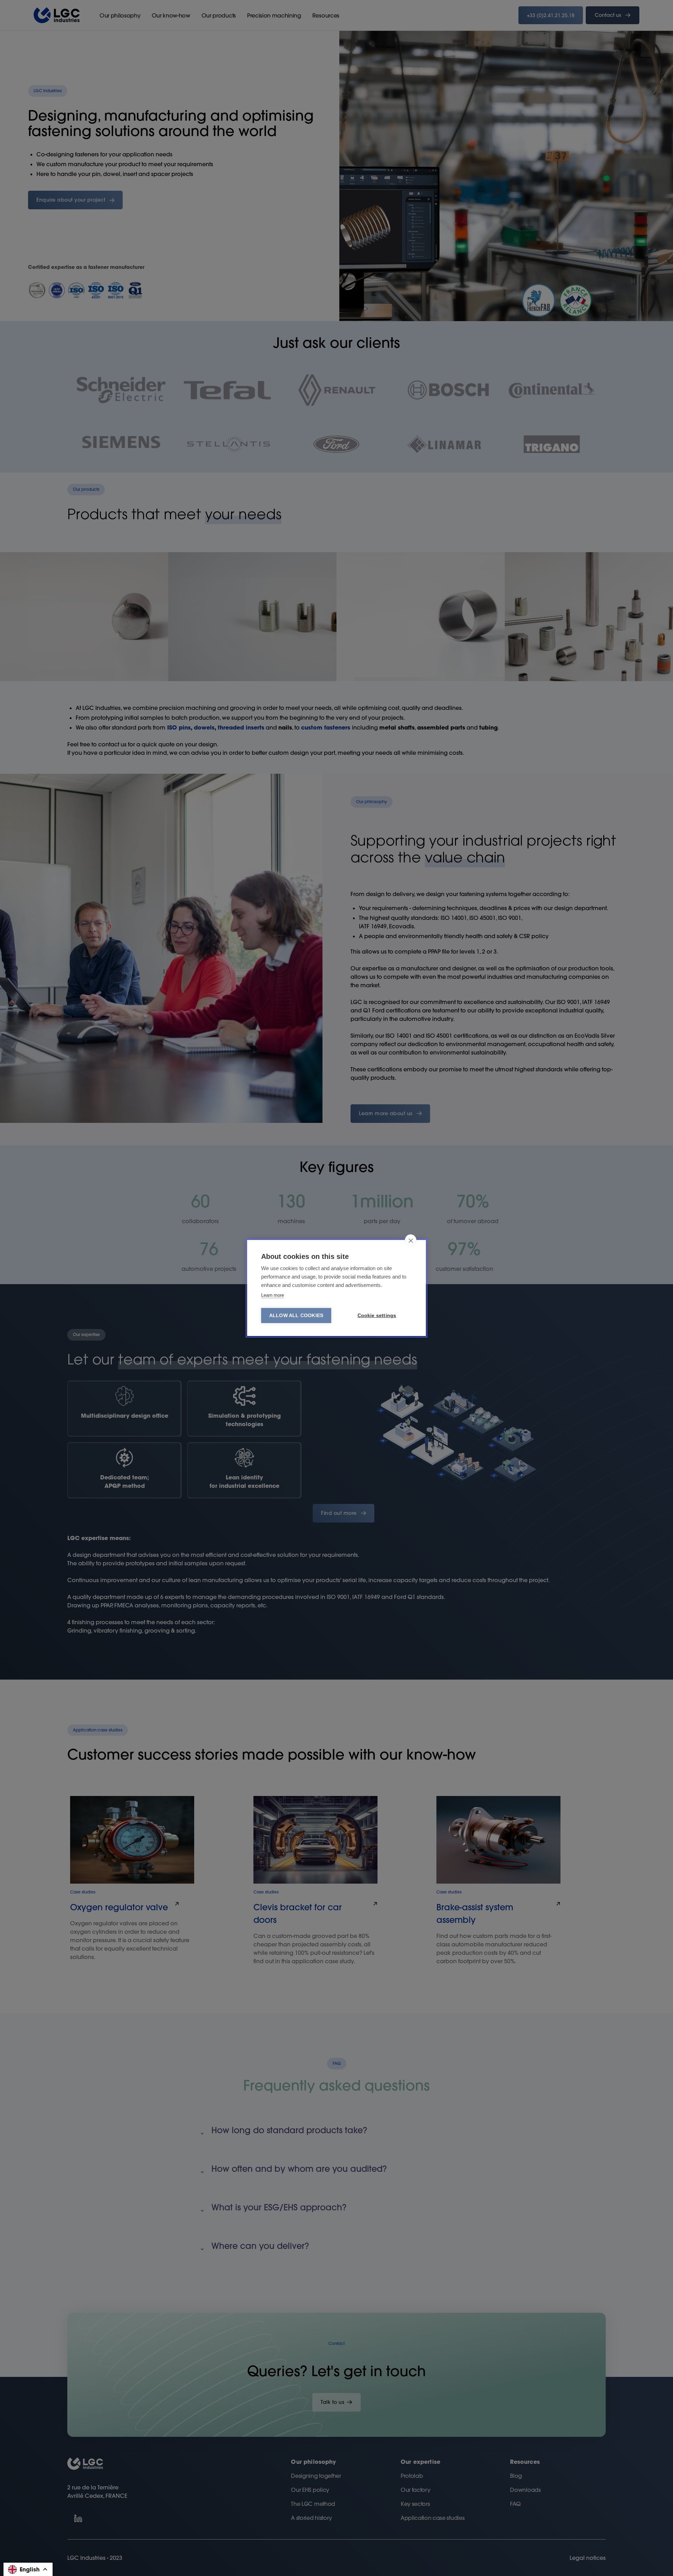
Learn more (273, 1295)
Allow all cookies (296, 1316)
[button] (28, 2569)
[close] (411, 1240)
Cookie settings (377, 1316)
